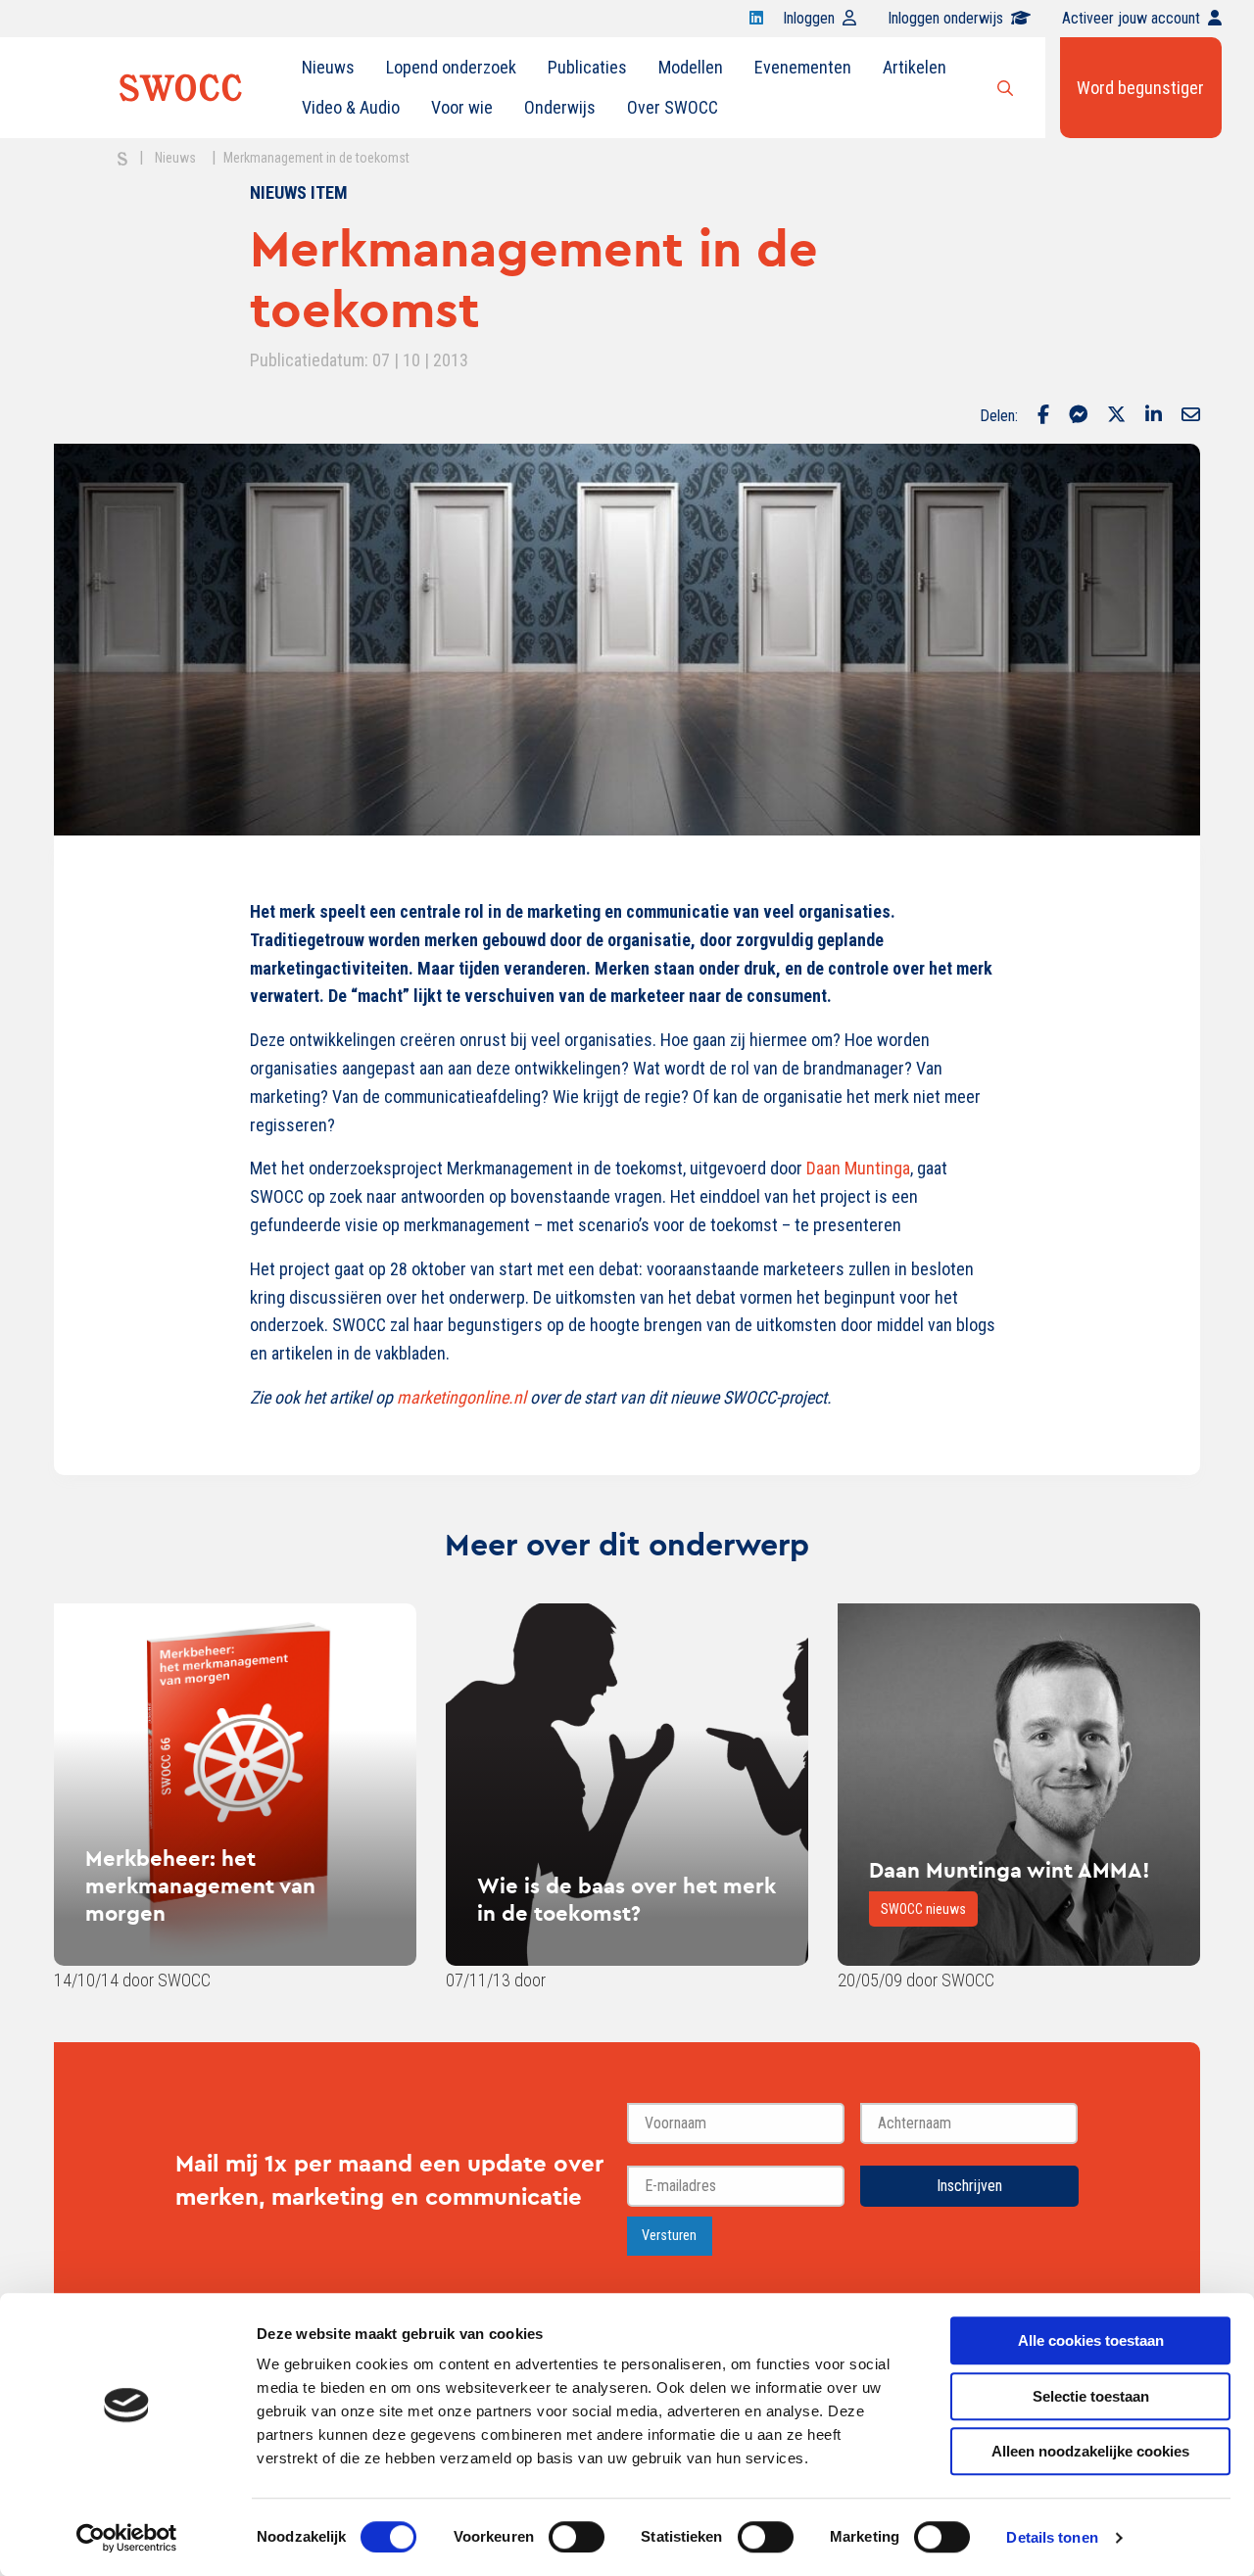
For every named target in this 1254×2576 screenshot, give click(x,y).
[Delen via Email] (1191, 416)
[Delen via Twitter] (1116, 416)
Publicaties (587, 67)
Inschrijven (969, 2186)
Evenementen (803, 67)
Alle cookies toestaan (1091, 2340)
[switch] (577, 2537)
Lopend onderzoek (451, 67)
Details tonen (1052, 2537)
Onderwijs (560, 107)
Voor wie (462, 107)
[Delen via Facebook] (1043, 416)
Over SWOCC (673, 107)
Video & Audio (351, 107)
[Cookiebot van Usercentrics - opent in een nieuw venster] (127, 2538)
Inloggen (809, 18)
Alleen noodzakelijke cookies (1090, 2451)
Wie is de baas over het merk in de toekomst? (627, 1899)
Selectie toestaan (1091, 2396)
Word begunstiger (1140, 88)
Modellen (691, 67)
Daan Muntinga (858, 1168)
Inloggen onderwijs (945, 18)
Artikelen (915, 67)
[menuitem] (328, 68)
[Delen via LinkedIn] (1154, 416)
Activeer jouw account (1131, 18)
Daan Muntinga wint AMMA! (1010, 1870)
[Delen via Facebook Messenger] (1078, 416)
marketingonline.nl (461, 1397)
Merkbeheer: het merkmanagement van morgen (200, 1885)
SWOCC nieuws (923, 1909)
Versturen (669, 2236)
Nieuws (328, 67)
